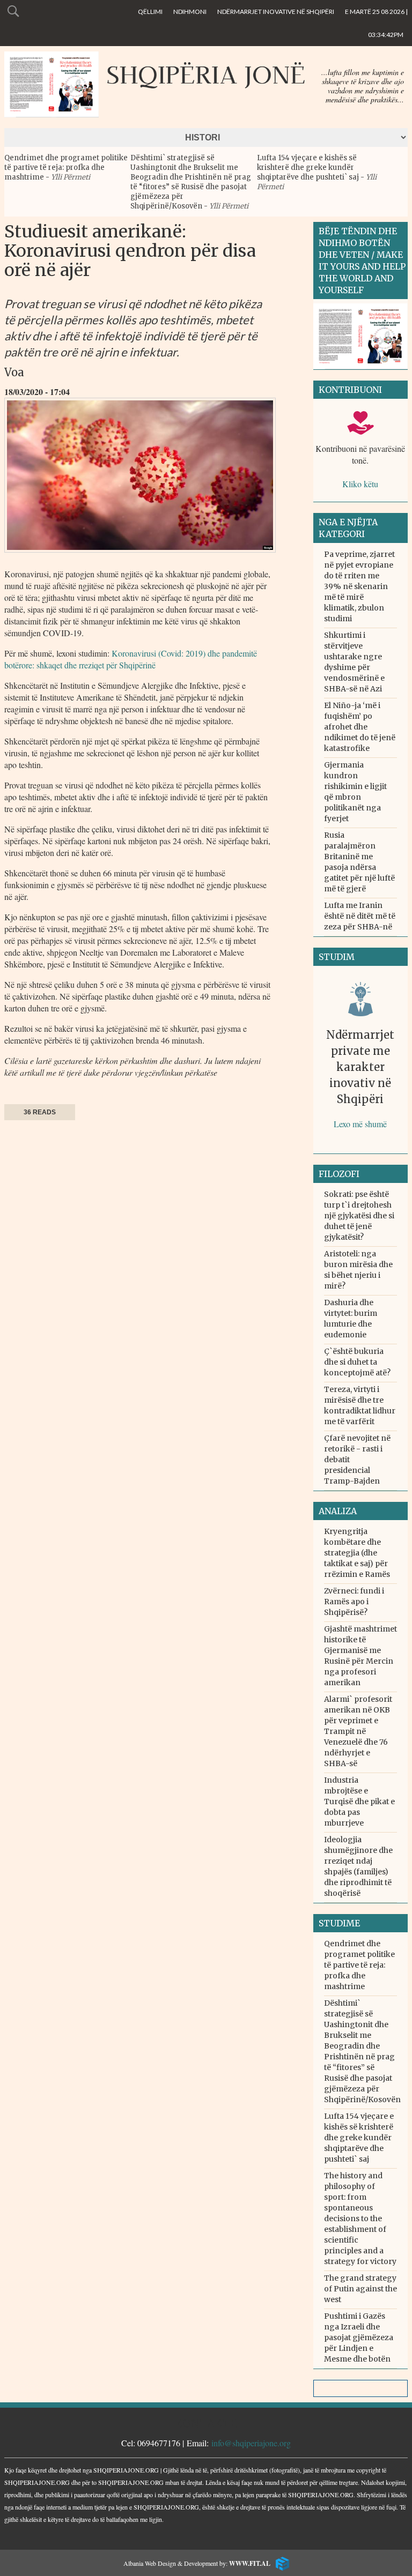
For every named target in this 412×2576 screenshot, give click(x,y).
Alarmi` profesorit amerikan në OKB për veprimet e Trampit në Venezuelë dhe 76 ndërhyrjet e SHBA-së (358, 1731)
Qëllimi (150, 12)
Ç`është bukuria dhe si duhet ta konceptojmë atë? (357, 1362)
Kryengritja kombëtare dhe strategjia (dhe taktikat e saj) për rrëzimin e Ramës (357, 1553)
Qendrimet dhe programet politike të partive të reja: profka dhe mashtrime (66, 167)
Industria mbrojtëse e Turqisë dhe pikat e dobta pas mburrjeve (359, 1801)
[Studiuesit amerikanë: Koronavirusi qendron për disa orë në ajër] (140, 555)
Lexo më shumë (360, 1124)
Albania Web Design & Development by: (197, 2563)
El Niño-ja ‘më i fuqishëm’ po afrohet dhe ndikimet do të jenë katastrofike (360, 727)
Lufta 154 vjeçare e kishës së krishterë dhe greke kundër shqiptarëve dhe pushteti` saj (309, 167)
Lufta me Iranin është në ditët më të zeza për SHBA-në (360, 916)
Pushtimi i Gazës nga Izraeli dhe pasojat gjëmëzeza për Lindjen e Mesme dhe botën (359, 2337)
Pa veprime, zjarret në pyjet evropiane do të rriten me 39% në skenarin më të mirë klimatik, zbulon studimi (359, 586)
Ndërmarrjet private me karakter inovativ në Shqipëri (360, 1067)
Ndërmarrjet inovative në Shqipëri (276, 12)
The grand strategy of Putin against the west (360, 2289)
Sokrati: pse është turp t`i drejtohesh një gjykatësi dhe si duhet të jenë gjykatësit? (359, 1216)
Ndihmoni (190, 12)
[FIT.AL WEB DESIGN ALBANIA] (280, 2562)
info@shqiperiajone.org (251, 2443)
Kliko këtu (360, 484)
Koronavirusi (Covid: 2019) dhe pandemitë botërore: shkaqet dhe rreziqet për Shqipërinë (131, 659)
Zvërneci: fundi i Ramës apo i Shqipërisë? (354, 1602)
